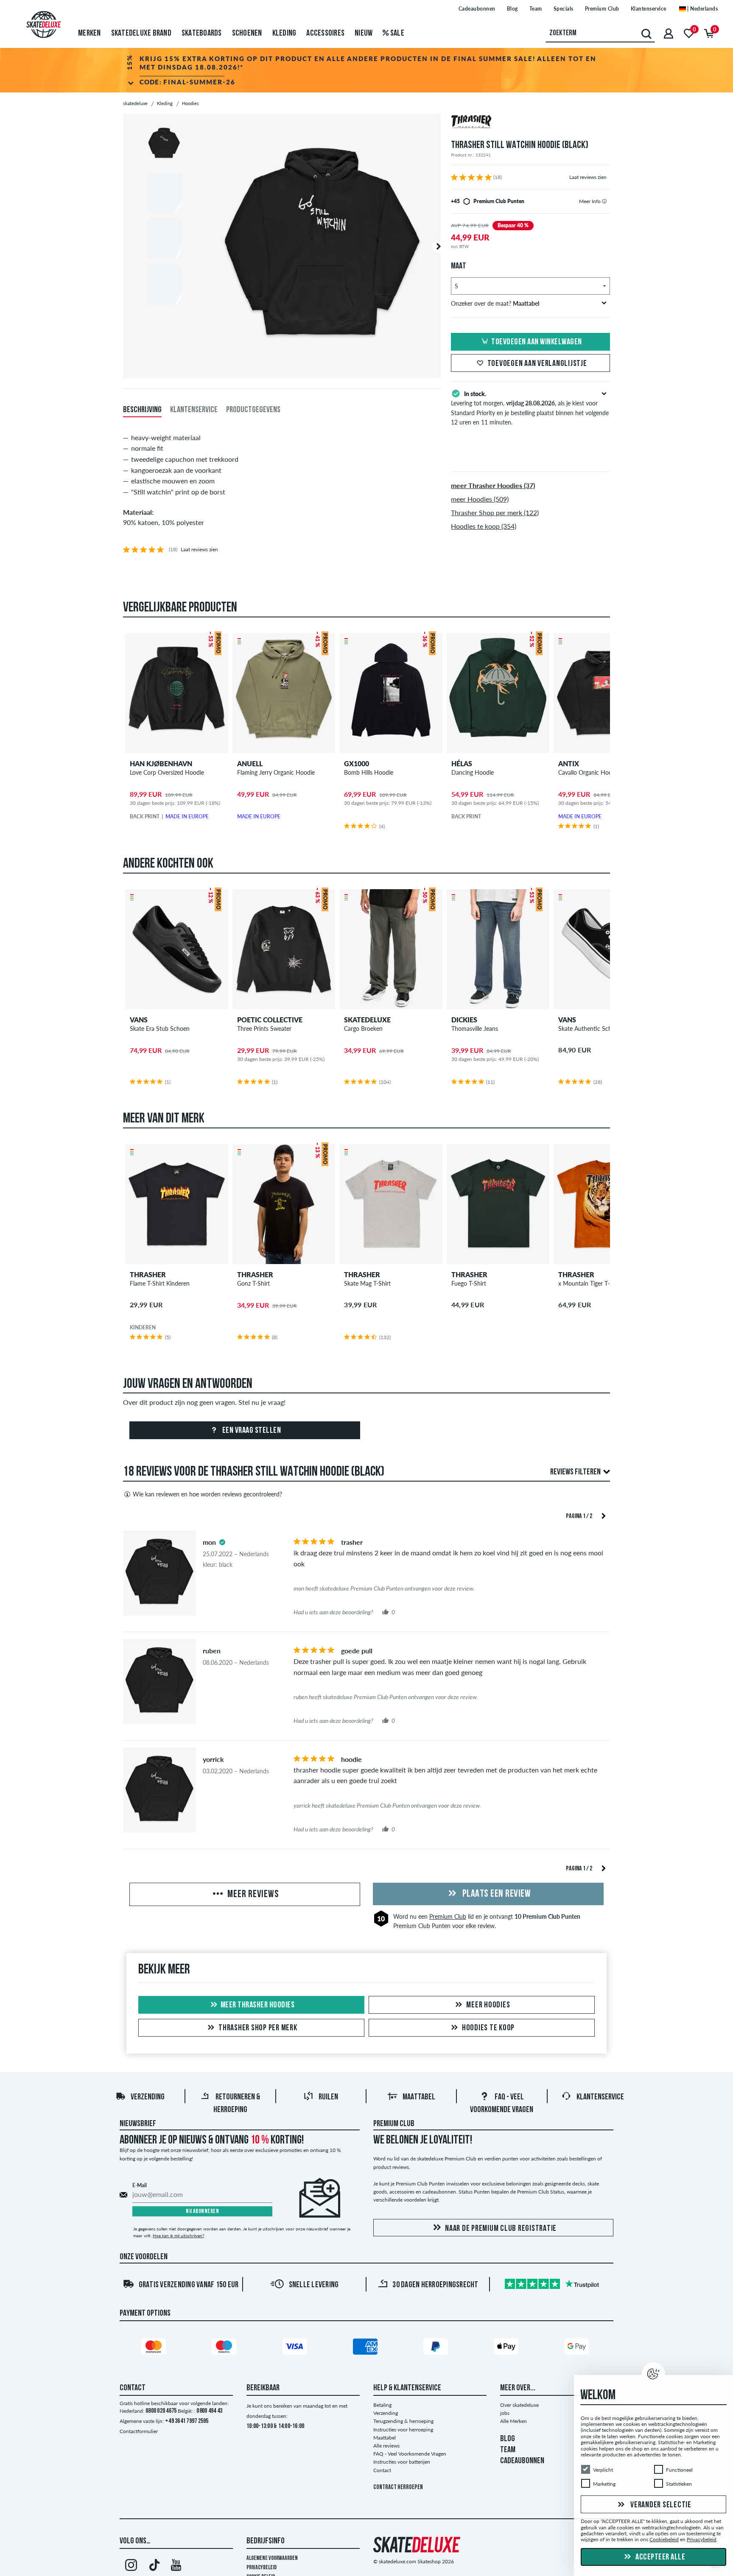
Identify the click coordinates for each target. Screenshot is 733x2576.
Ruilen (328, 2097)
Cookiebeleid (664, 2540)
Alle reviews (386, 2446)
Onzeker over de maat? (495, 303)
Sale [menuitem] (397, 33)
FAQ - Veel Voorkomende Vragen (410, 2454)
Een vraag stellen (251, 1431)
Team (536, 9)
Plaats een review (495, 1894)
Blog (512, 9)
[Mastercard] (155, 2348)
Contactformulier (139, 2431)
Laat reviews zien (588, 177)
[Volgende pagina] (604, 1515)
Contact (382, 2470)
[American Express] (366, 2348)
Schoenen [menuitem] (247, 33)
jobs (505, 2413)
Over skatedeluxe (519, 2405)
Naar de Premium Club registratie (501, 2229)
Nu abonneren (202, 2212)
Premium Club (602, 9)
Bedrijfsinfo (266, 2541)
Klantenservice (649, 9)
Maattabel (419, 2097)
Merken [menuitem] (90, 33)
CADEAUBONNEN (522, 2461)
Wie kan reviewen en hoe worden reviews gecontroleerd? (207, 1494)
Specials (564, 9)
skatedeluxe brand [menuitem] (141, 33)
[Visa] (296, 2348)
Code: (187, 82)
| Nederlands (702, 9)
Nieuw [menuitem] (364, 33)
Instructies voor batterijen (402, 2462)
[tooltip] (604, 201)
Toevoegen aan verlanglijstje (537, 364)
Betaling (382, 2405)
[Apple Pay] (508, 2348)
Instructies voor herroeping (403, 2429)
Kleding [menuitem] (284, 33)
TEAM (508, 2450)
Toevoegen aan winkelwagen (537, 342)
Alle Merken (513, 2421)
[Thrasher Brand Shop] (530, 123)
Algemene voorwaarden (272, 2558)
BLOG (508, 2439)
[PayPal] (437, 2348)
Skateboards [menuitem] (202, 33)
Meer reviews (252, 1895)
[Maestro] (225, 2348)
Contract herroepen (398, 2488)
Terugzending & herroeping (403, 2421)
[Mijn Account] (669, 33)
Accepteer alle (660, 2557)
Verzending (148, 2097)
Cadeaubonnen (477, 9)
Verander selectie (660, 2505)
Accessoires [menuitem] (325, 33)
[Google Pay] (578, 2348)
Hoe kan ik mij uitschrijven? (178, 2236)
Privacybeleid (262, 2568)
